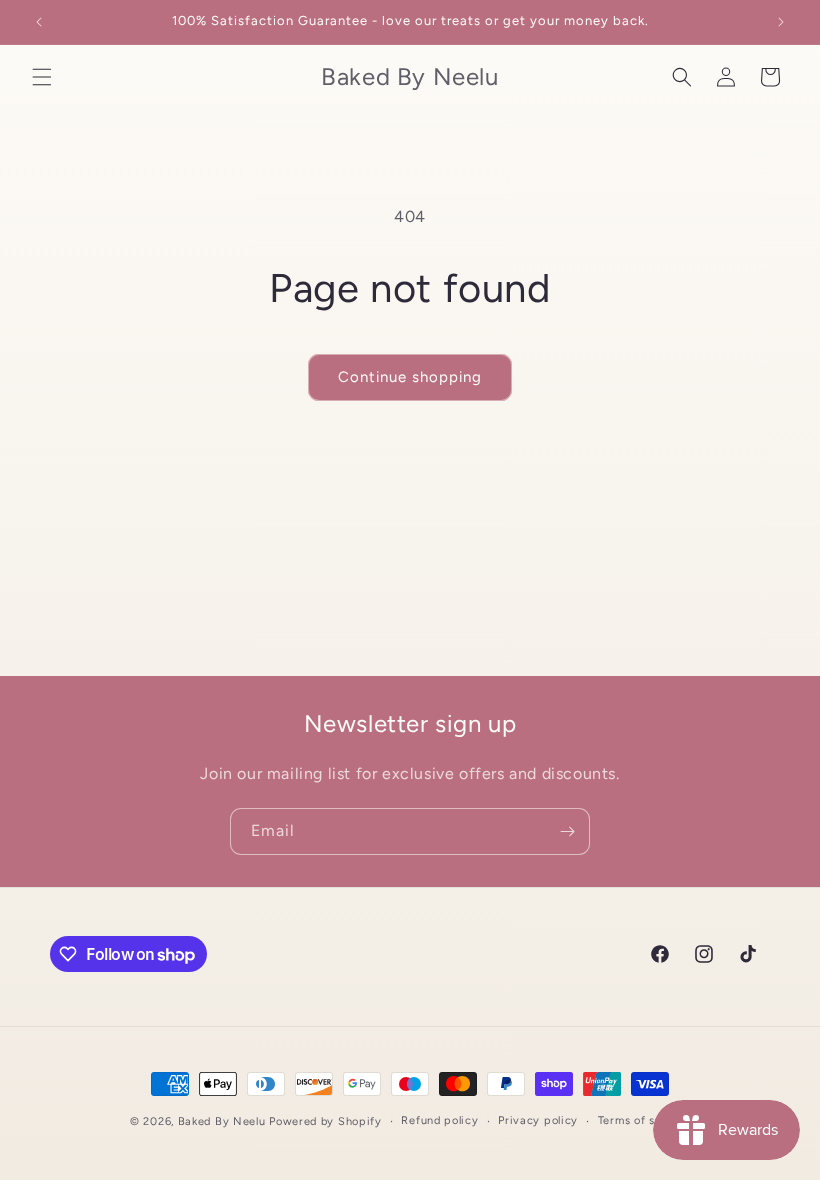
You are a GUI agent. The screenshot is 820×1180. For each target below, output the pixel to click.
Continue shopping (410, 377)
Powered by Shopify (325, 1121)
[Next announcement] (781, 22)
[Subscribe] (567, 831)
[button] (42, 77)
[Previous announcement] (39, 22)
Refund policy (439, 1120)
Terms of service (644, 1120)
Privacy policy (538, 1120)
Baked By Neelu (222, 1121)
